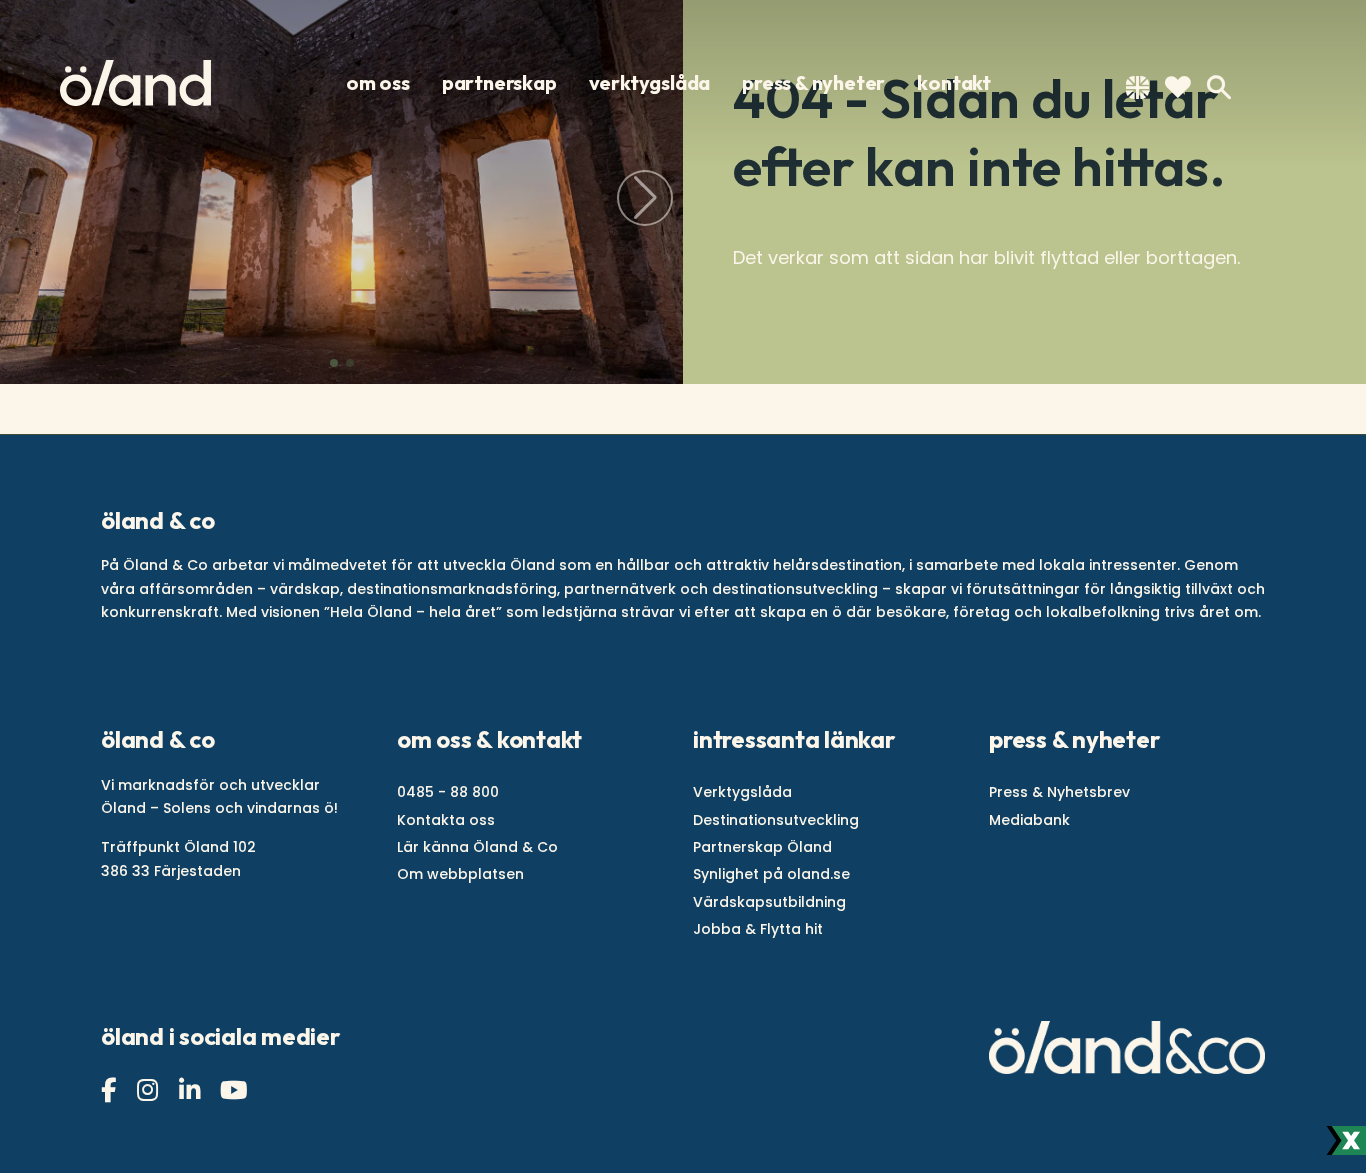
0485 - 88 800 (448, 792)
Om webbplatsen (460, 874)
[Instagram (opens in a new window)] (150, 1090)
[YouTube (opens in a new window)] (236, 1090)
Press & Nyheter (813, 83)
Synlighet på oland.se (771, 874)
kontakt (954, 83)
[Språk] (1137, 91)
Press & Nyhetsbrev (1059, 792)
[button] (334, 363)
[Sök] (1219, 87)
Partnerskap (499, 83)
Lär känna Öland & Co (477, 847)
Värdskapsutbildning (769, 902)
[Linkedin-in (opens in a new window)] (192, 1090)
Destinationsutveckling (776, 820)
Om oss (378, 83)
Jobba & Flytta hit (758, 929)
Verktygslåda (650, 83)
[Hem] (135, 83)
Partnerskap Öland (762, 847)
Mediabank (1029, 820)
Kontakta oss (446, 820)
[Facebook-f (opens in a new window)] (111, 1090)
